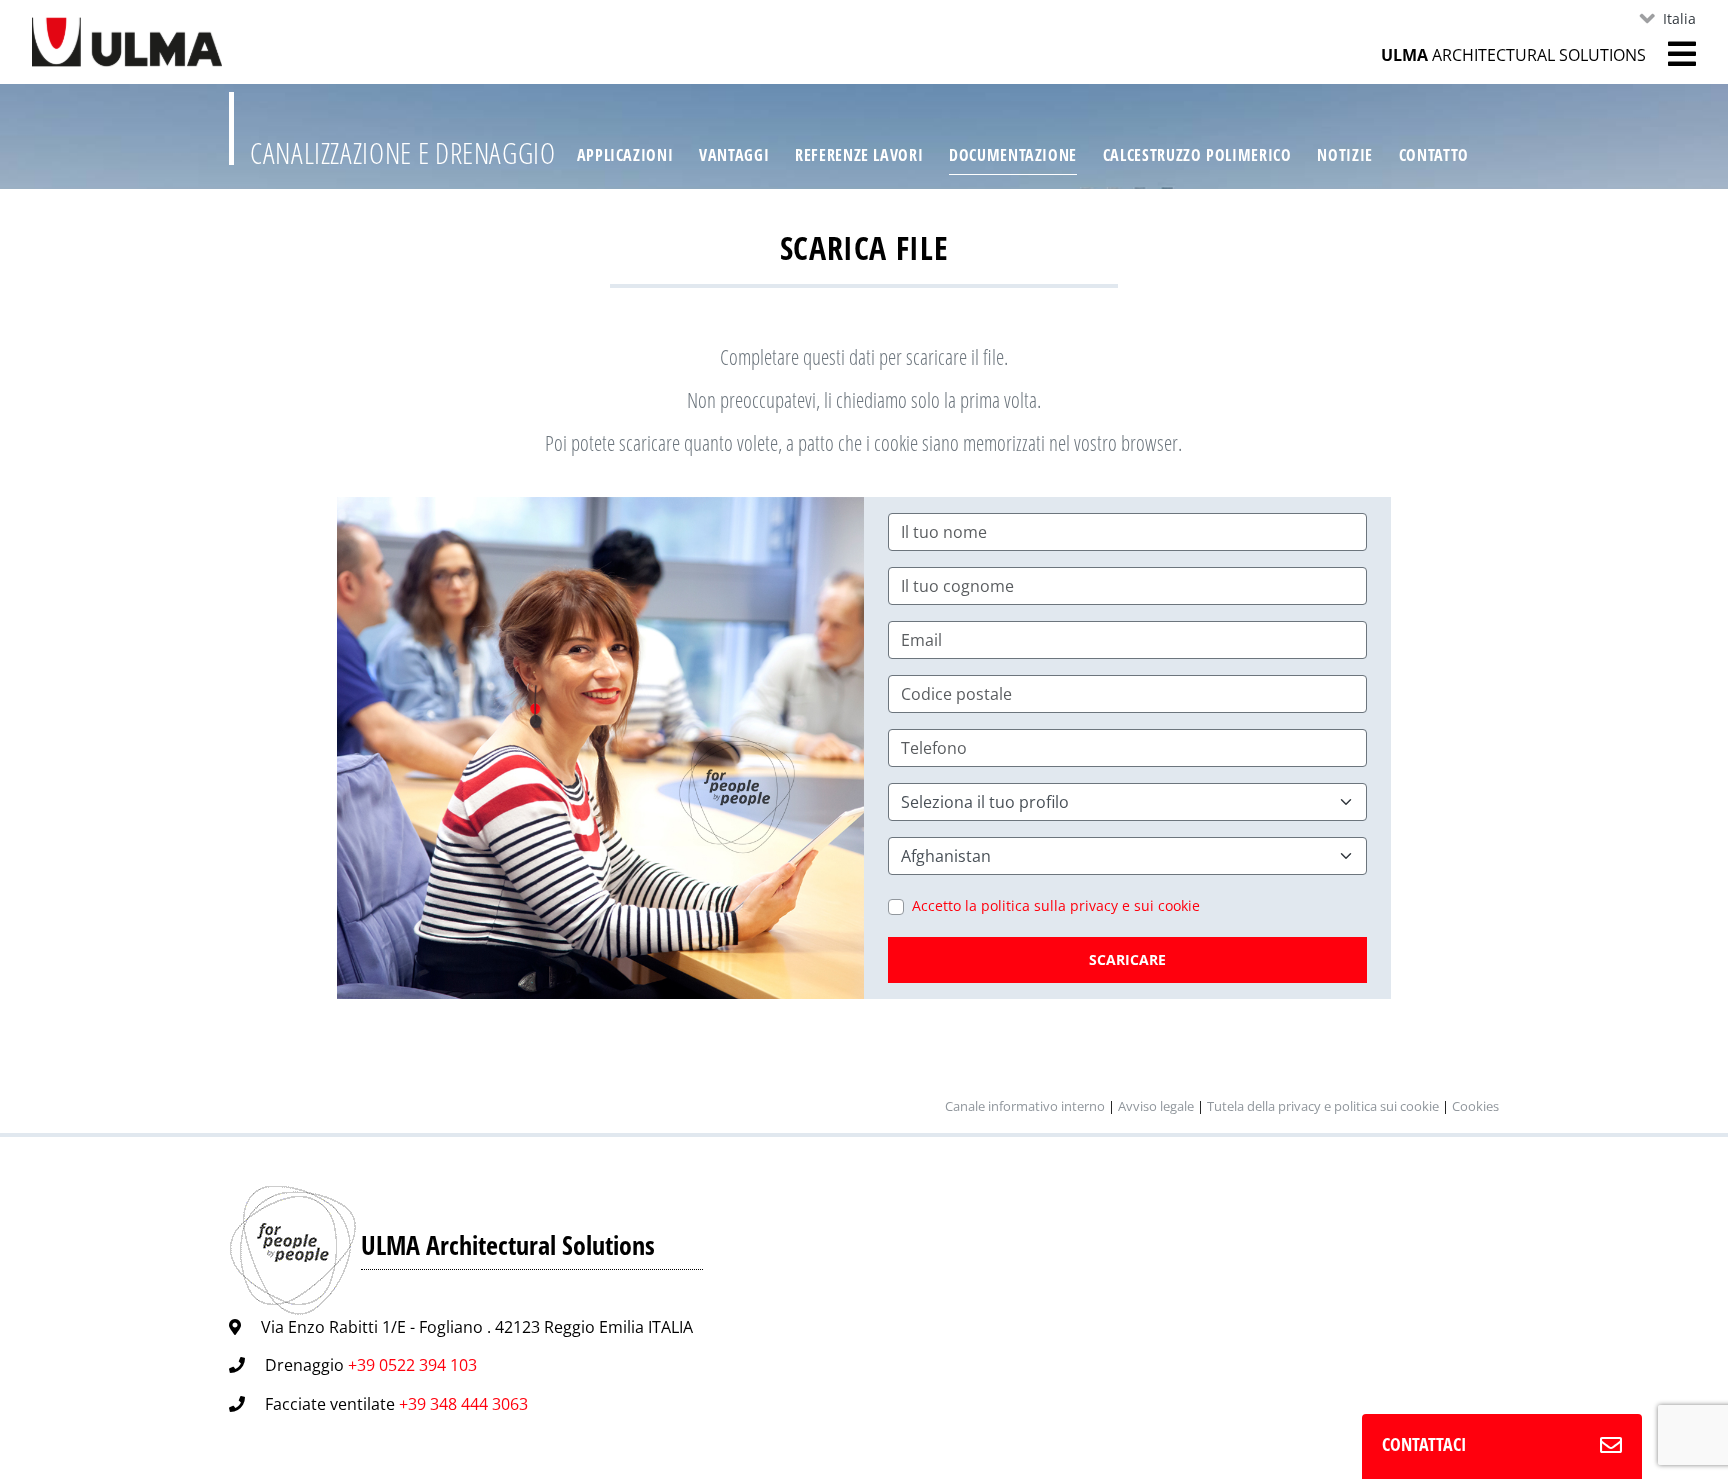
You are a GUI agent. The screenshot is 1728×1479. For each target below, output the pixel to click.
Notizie (1344, 155)
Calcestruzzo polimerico (1197, 155)
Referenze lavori (859, 155)
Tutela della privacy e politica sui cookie (1323, 1106)
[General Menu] (1671, 54)
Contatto (1434, 155)
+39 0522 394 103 (412, 1365)
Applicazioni (625, 155)
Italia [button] (1679, 18)
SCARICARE (1127, 959)
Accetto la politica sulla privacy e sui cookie (1056, 905)
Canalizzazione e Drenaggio (403, 152)
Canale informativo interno (1025, 1106)
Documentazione (1013, 155)
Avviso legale (1156, 1106)
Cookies (1475, 1106)
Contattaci (1424, 1444)
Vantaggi (734, 155)
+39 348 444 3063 (463, 1404)
